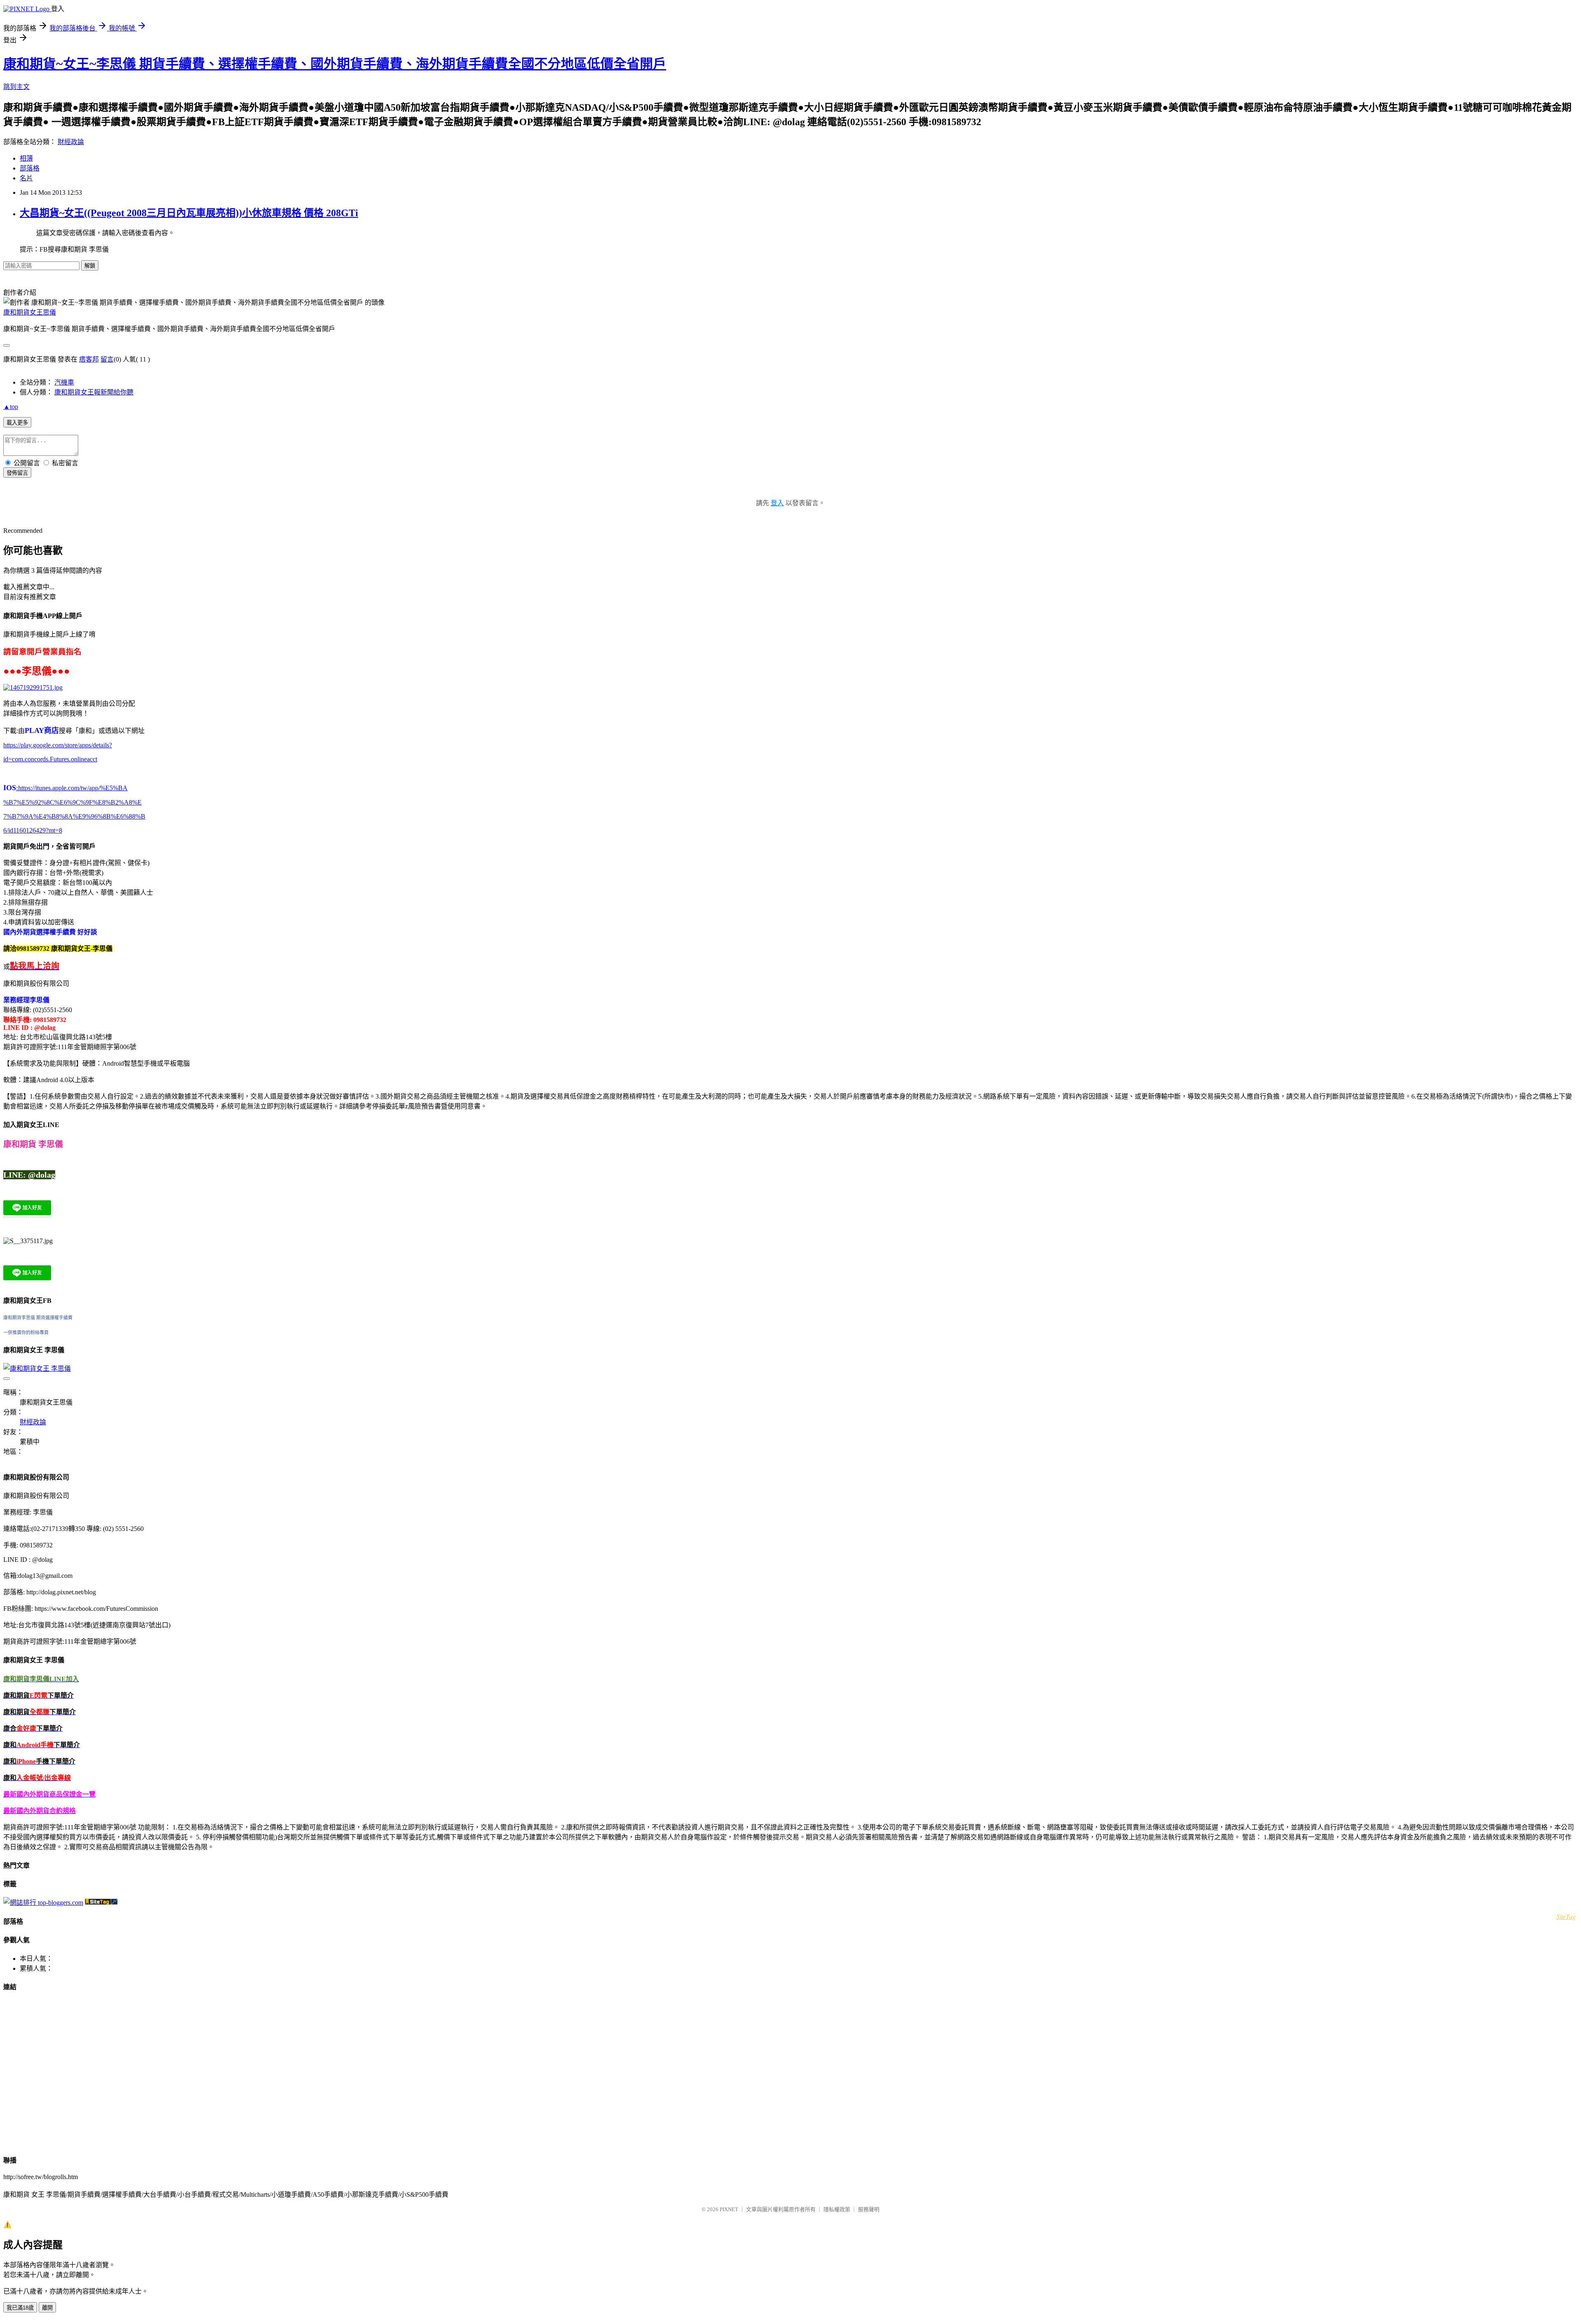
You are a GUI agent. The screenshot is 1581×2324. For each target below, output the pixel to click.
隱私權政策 (837, 2209)
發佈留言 (17, 473)
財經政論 (71, 142)
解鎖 (90, 266)
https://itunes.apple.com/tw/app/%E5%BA (72, 788)
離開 (47, 2308)
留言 (107, 359)
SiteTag (1566, 1916)
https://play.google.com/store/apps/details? (58, 745)
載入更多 (17, 423)
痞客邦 (89, 359)
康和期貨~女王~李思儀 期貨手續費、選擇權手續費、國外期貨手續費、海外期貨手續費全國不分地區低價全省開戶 (335, 64)
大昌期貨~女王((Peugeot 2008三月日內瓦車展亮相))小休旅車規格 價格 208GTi (189, 213)
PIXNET (729, 2209)
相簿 (26, 158)
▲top (11, 407)
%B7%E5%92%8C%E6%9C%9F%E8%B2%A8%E (72, 802)
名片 (26, 178)
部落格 (30, 168)
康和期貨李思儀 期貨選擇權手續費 (38, 1318)
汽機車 (64, 382)
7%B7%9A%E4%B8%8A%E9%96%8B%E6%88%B (74, 816)
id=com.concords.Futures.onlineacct (50, 759)
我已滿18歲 (20, 2308)
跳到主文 (16, 87)
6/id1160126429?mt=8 (33, 830)
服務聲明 (869, 2209)
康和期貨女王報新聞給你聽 (94, 392)
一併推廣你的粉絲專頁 (26, 1332)
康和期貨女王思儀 (30, 312)
